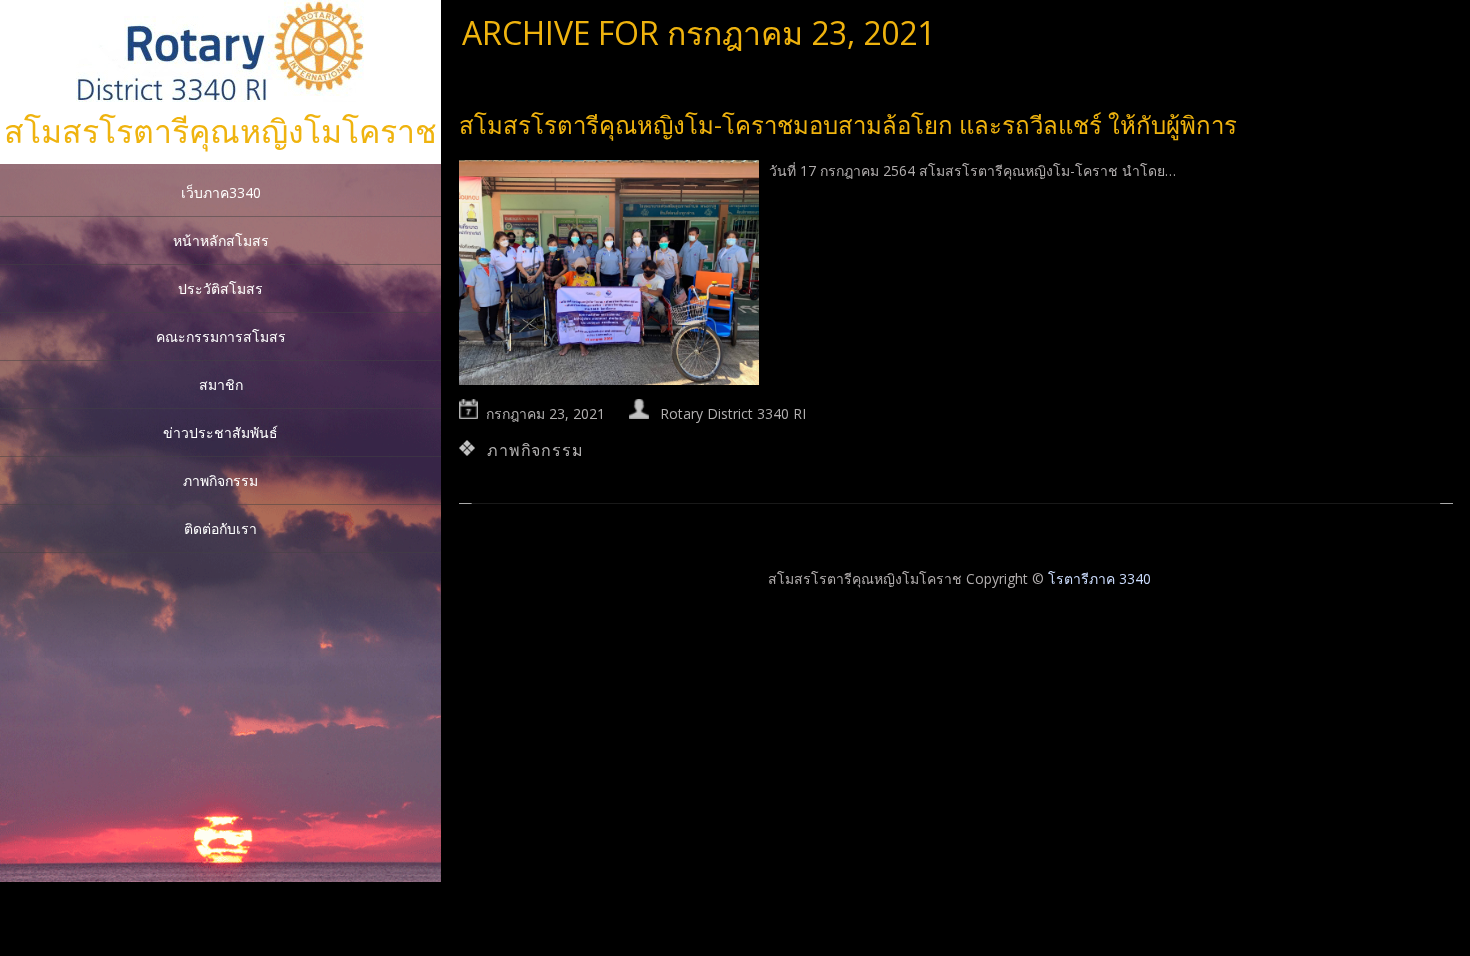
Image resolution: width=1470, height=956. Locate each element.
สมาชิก (221, 384)
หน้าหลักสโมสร (221, 240)
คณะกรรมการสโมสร (221, 336)
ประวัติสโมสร (220, 288)
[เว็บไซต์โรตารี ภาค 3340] (221, 96)
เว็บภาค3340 (221, 192)
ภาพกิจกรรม (220, 480)
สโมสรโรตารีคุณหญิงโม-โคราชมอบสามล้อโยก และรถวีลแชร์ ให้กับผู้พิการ (848, 124)
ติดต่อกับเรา (220, 528)
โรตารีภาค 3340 (1099, 578)
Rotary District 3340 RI (733, 413)
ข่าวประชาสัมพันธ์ (220, 432)
